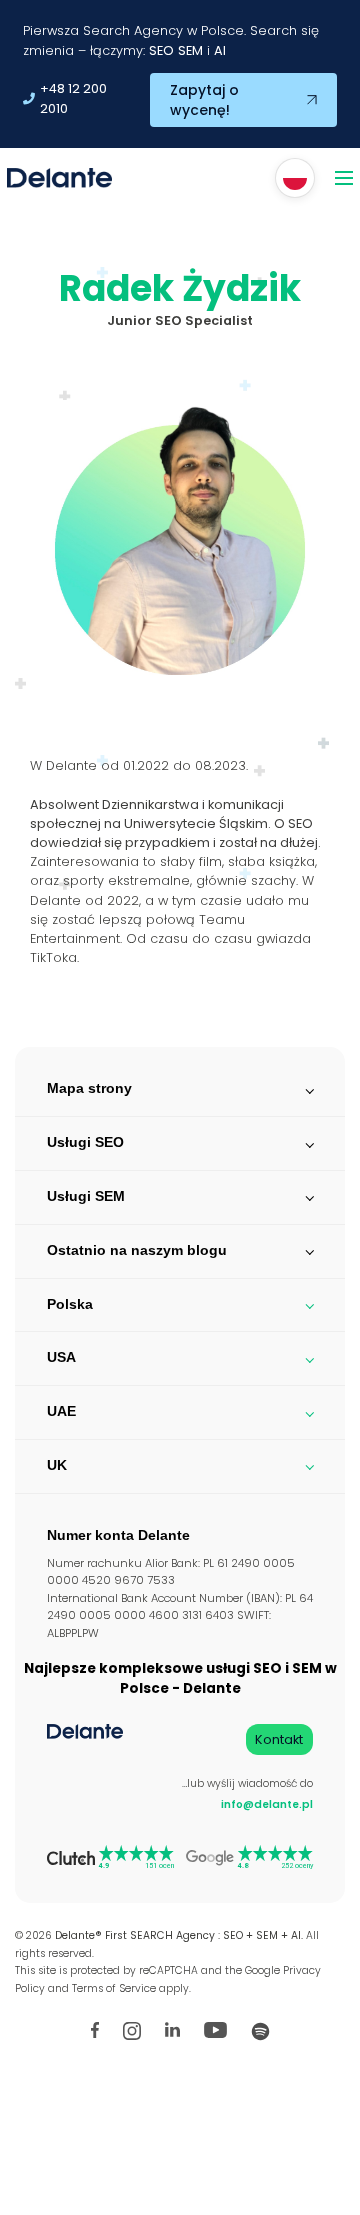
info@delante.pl (267, 1804)
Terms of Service (114, 1988)
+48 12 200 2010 (73, 98)
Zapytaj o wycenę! (204, 100)
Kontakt (279, 1739)
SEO (161, 50)
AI (220, 50)
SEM (190, 50)
